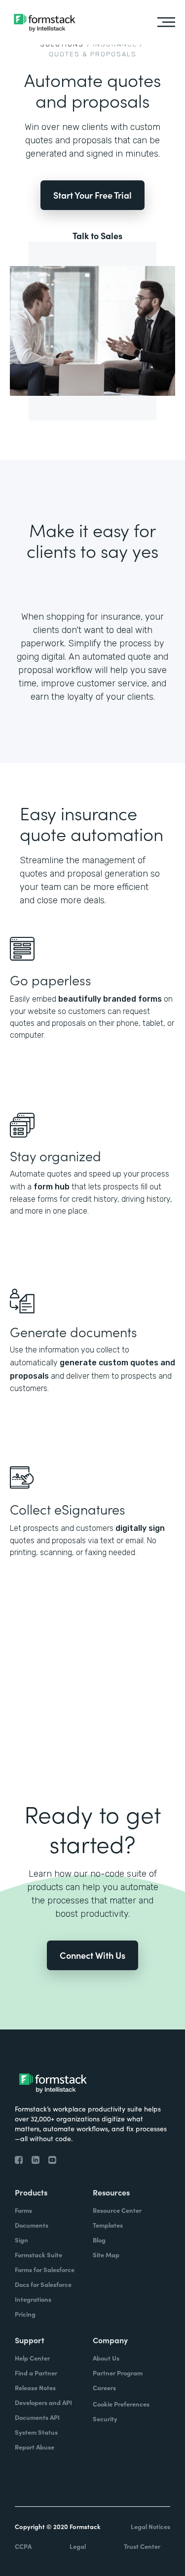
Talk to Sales (97, 236)
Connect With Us (92, 1955)
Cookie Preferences (121, 2404)
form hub (52, 1187)
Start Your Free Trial (92, 195)
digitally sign (140, 1528)
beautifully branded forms (110, 999)
